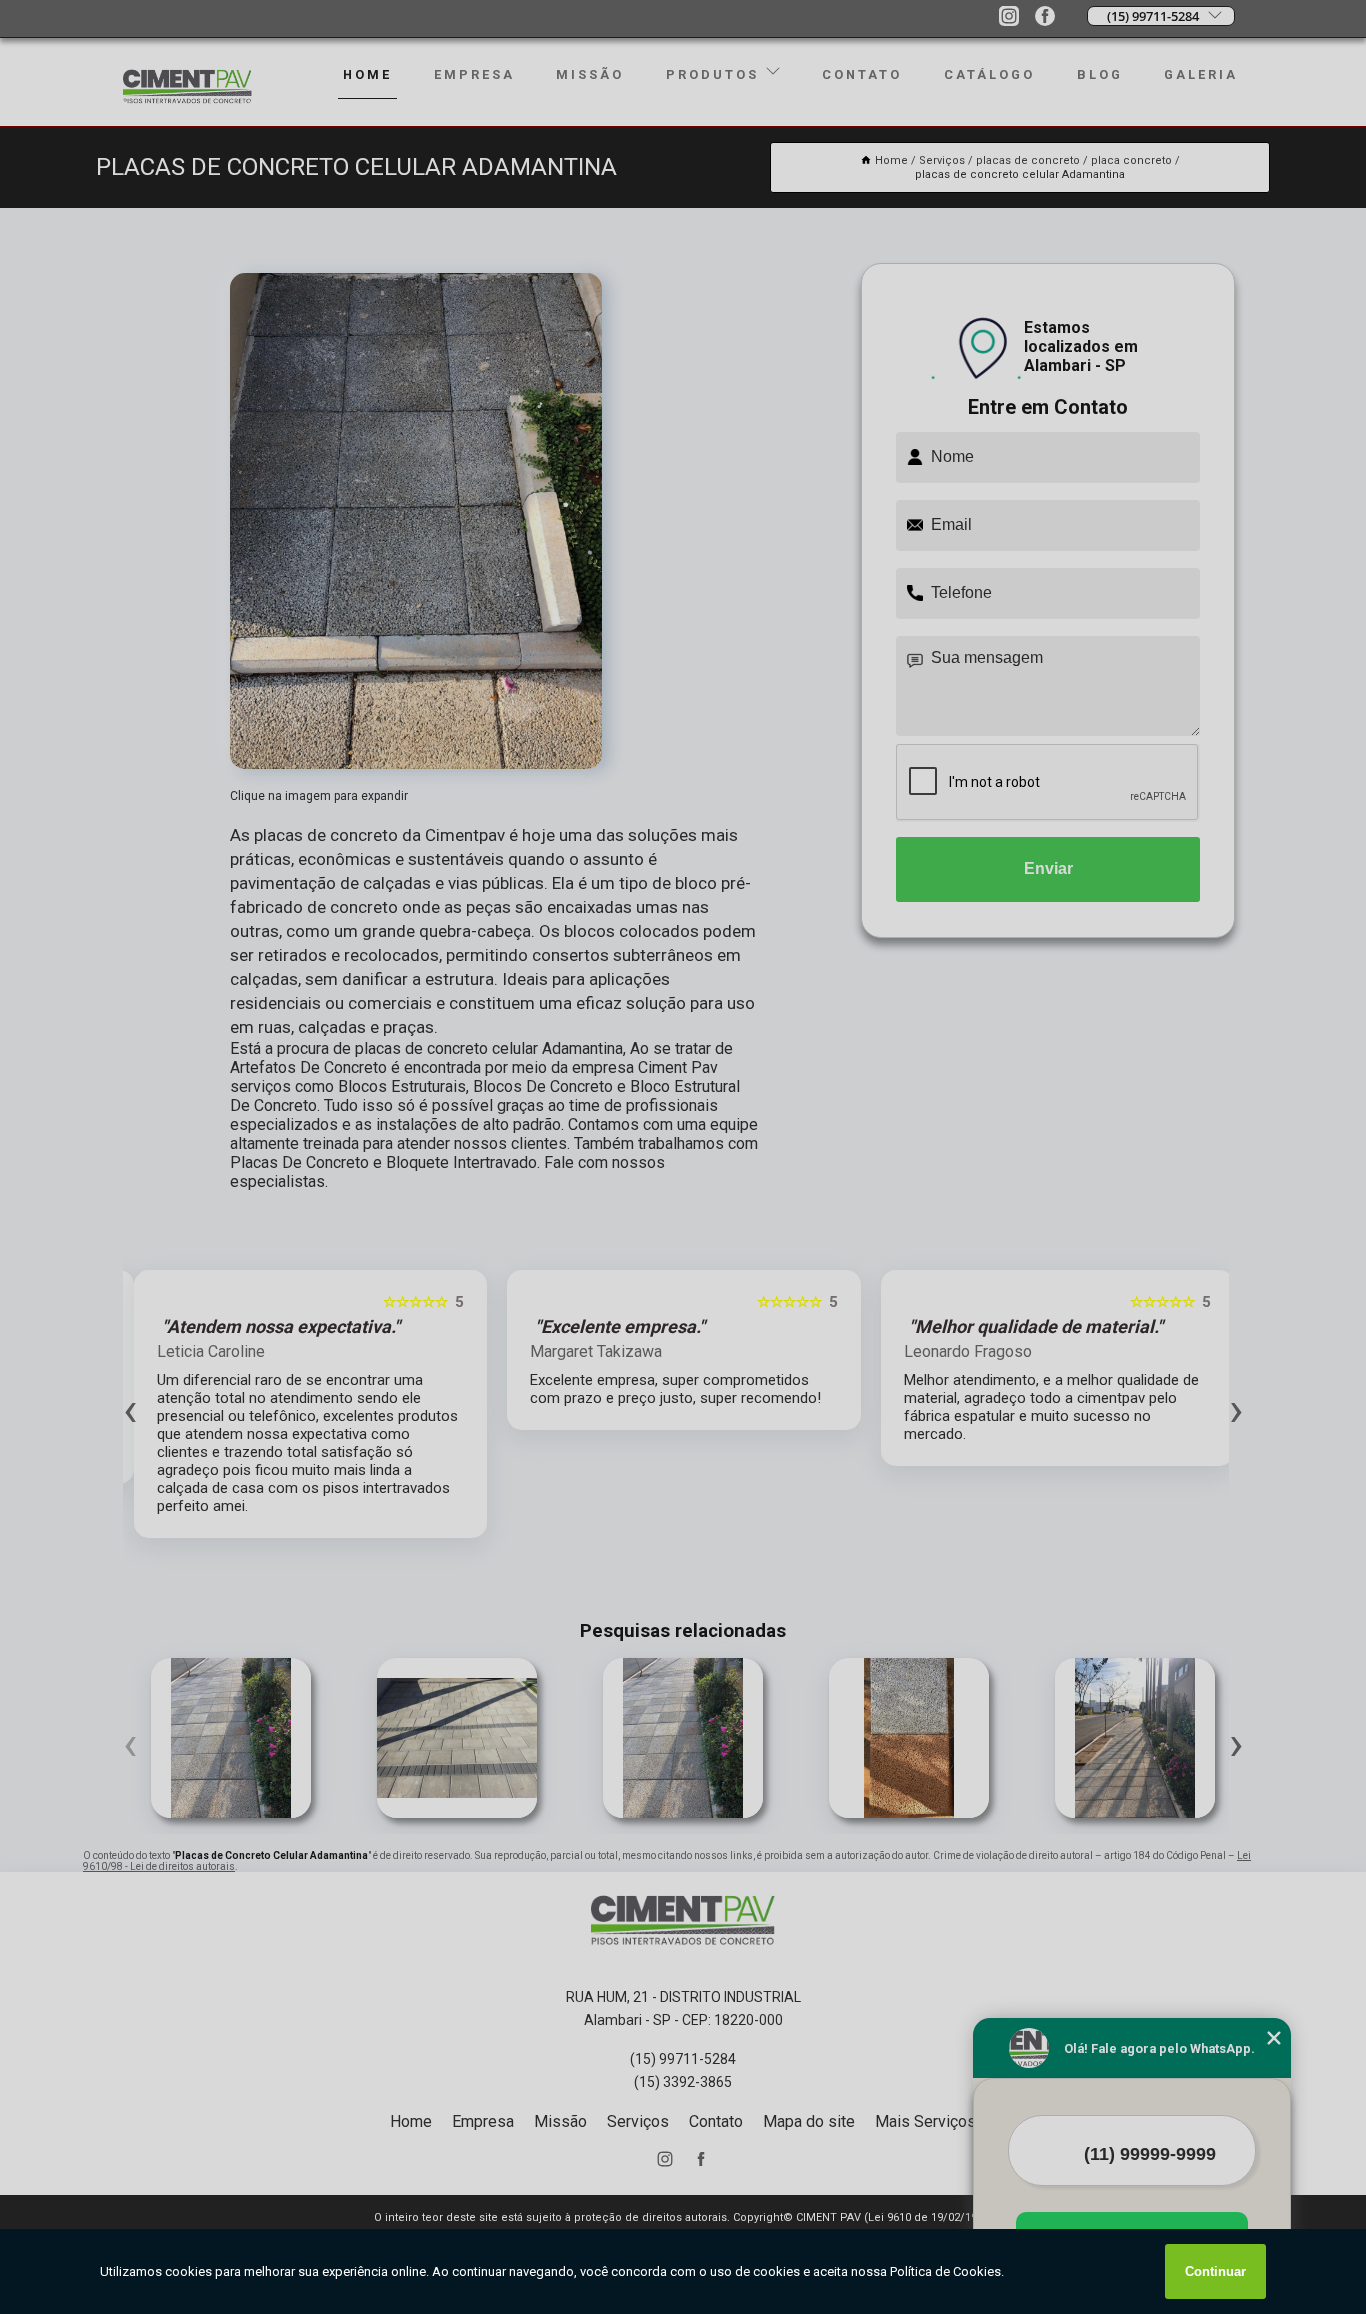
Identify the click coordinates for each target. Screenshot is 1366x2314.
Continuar (1215, 2271)
